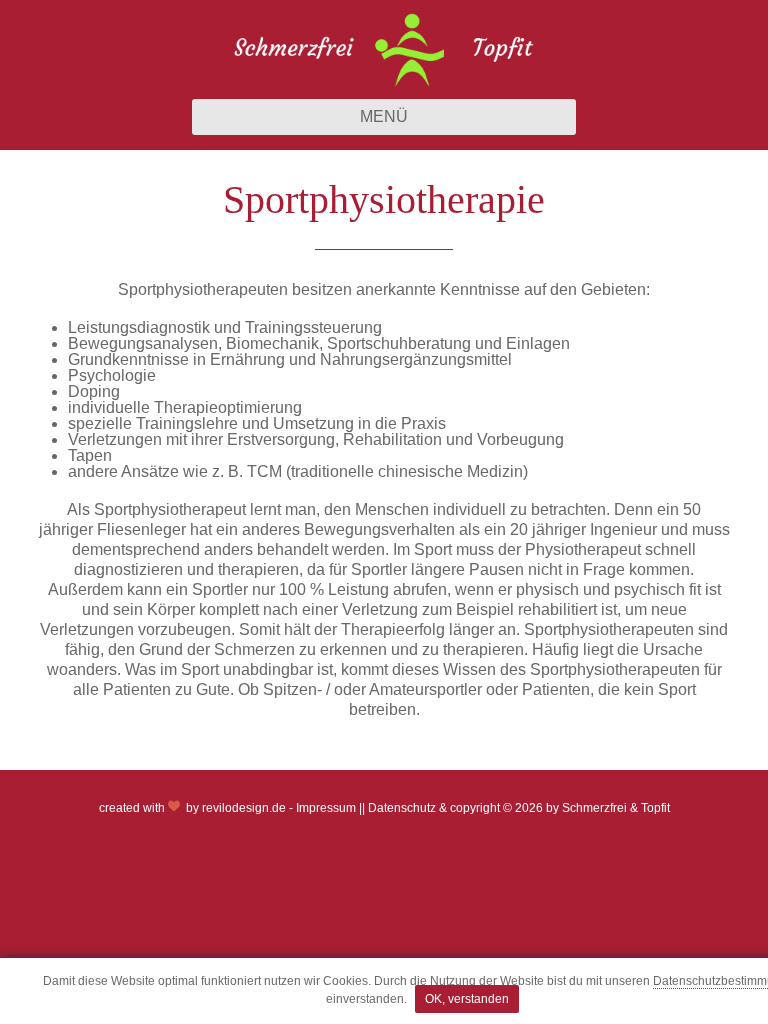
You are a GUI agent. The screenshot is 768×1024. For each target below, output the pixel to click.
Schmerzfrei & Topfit (616, 808)
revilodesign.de (244, 808)
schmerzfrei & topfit (384, 49)
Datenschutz (402, 808)
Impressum (326, 808)
